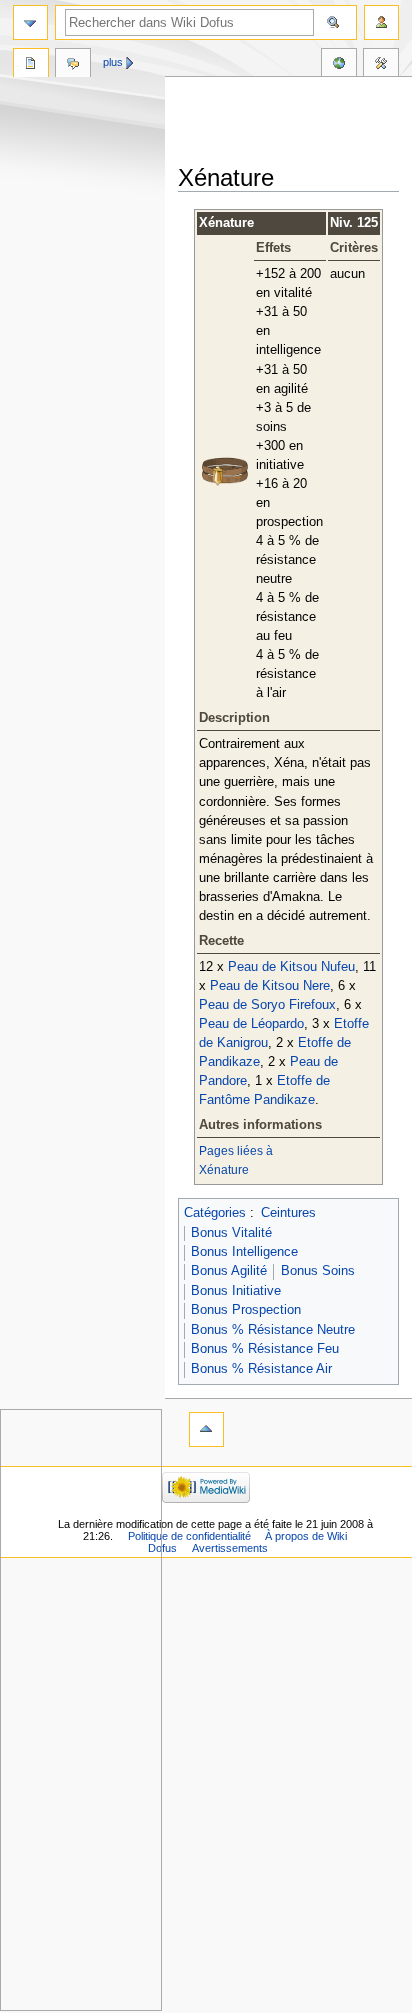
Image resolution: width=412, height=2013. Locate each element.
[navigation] (30, 22)
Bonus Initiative (236, 1291)
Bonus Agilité (229, 1271)
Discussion (73, 65)
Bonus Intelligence (244, 1252)
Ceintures (288, 1213)
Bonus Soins (318, 1271)
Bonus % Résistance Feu (265, 1349)
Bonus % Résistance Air (261, 1369)
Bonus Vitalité (231, 1233)
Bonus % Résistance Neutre (273, 1330)
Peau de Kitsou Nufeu (291, 967)
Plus (113, 62)
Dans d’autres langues (339, 65)
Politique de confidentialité (189, 1536)
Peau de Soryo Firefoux (267, 1005)
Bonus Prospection (246, 1310)
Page (31, 65)
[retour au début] (206, 1429)
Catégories (215, 1213)
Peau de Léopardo (251, 1024)
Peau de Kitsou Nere (270, 986)
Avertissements (230, 1548)
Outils (381, 65)
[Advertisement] (295, 122)
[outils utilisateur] (381, 22)
